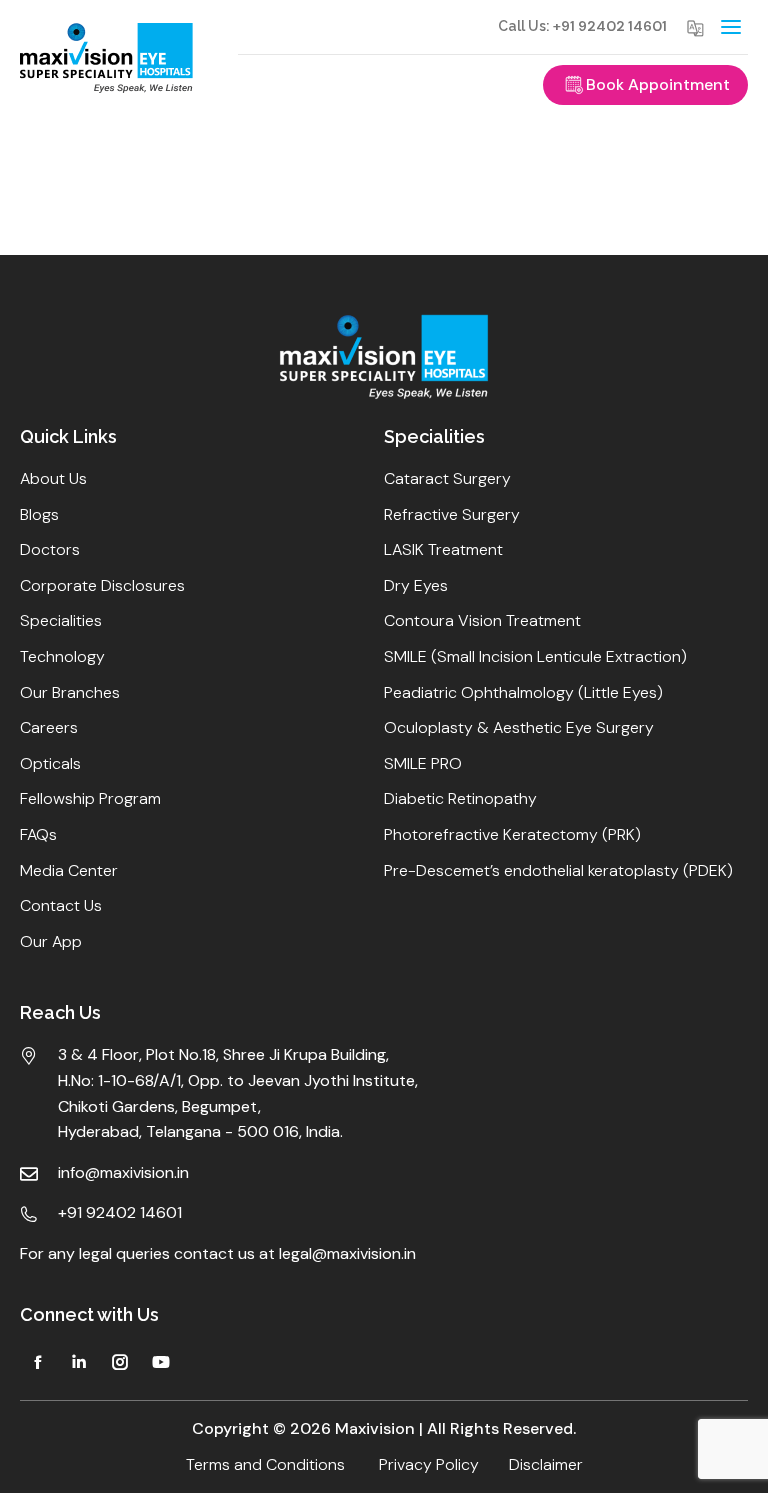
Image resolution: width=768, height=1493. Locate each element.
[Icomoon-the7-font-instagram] (120, 1362)
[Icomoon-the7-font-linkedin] (79, 1362)
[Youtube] (161, 1362)
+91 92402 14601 (610, 26)
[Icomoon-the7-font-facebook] (38, 1362)
